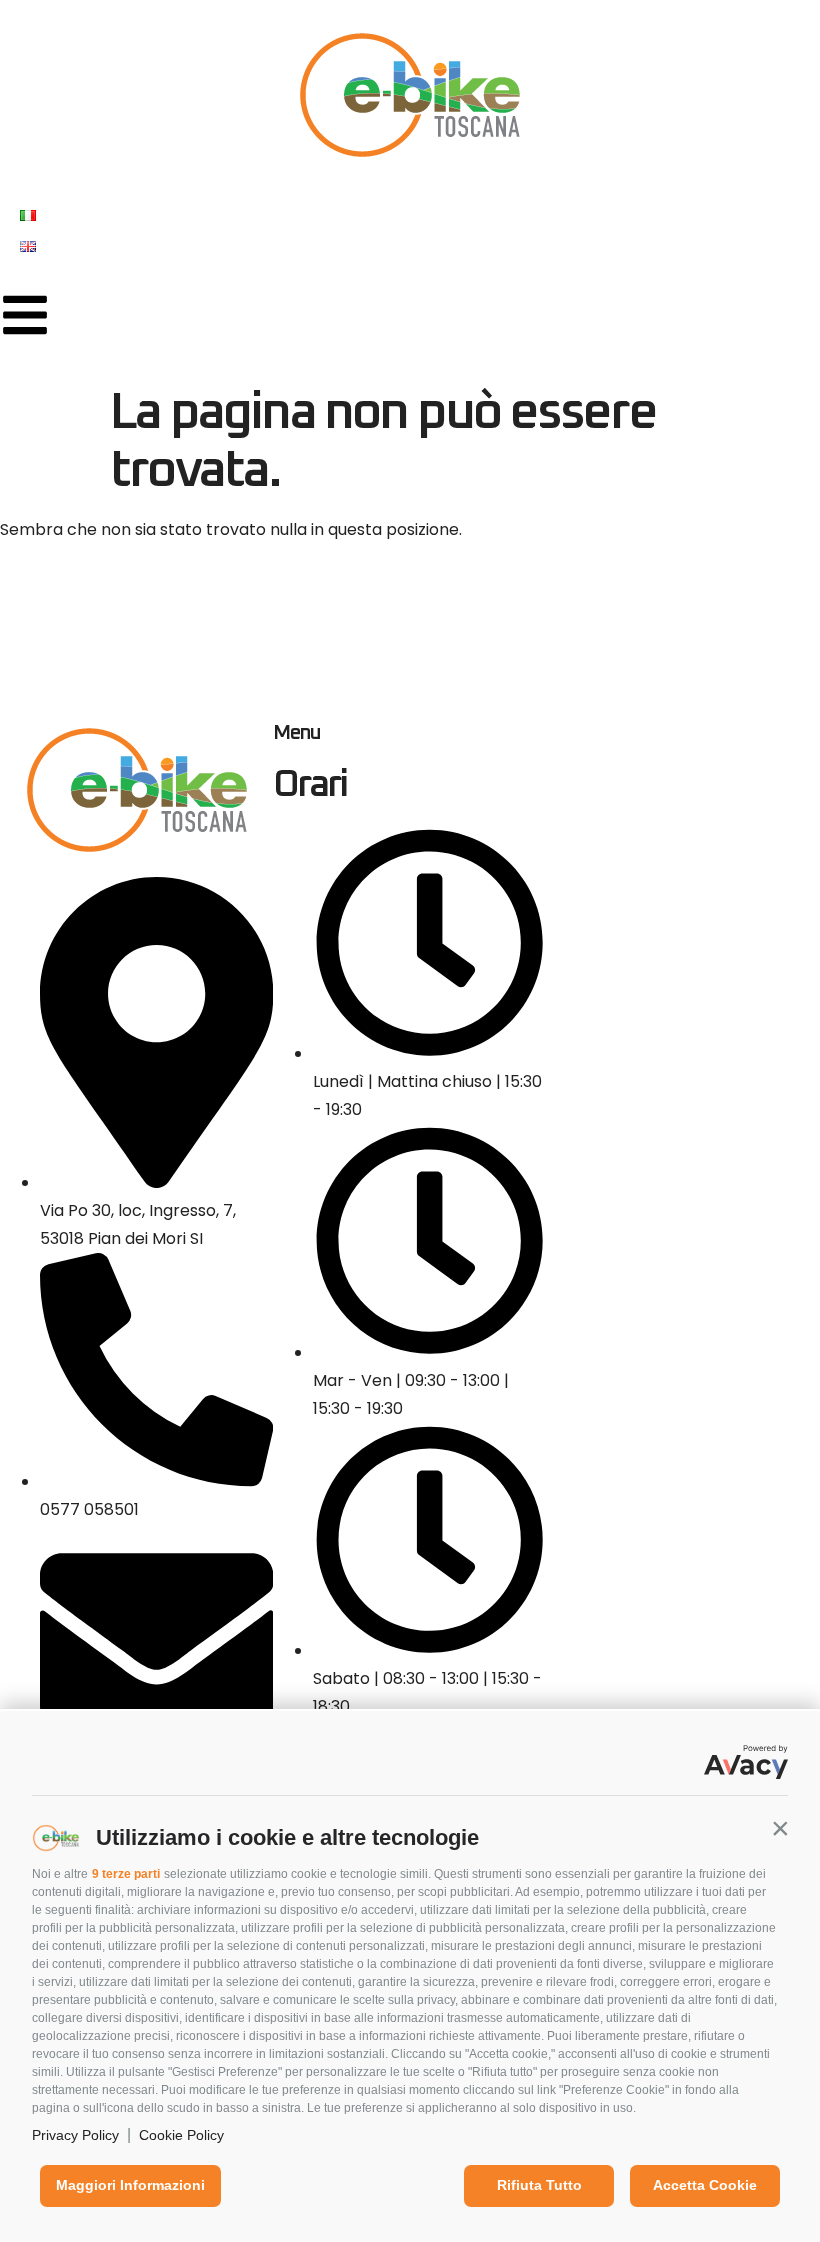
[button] (780, 1828)
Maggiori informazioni (130, 2185)
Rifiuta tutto (539, 2185)
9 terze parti (126, 1874)
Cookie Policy (181, 2135)
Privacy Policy (75, 2135)
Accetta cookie (705, 2185)
